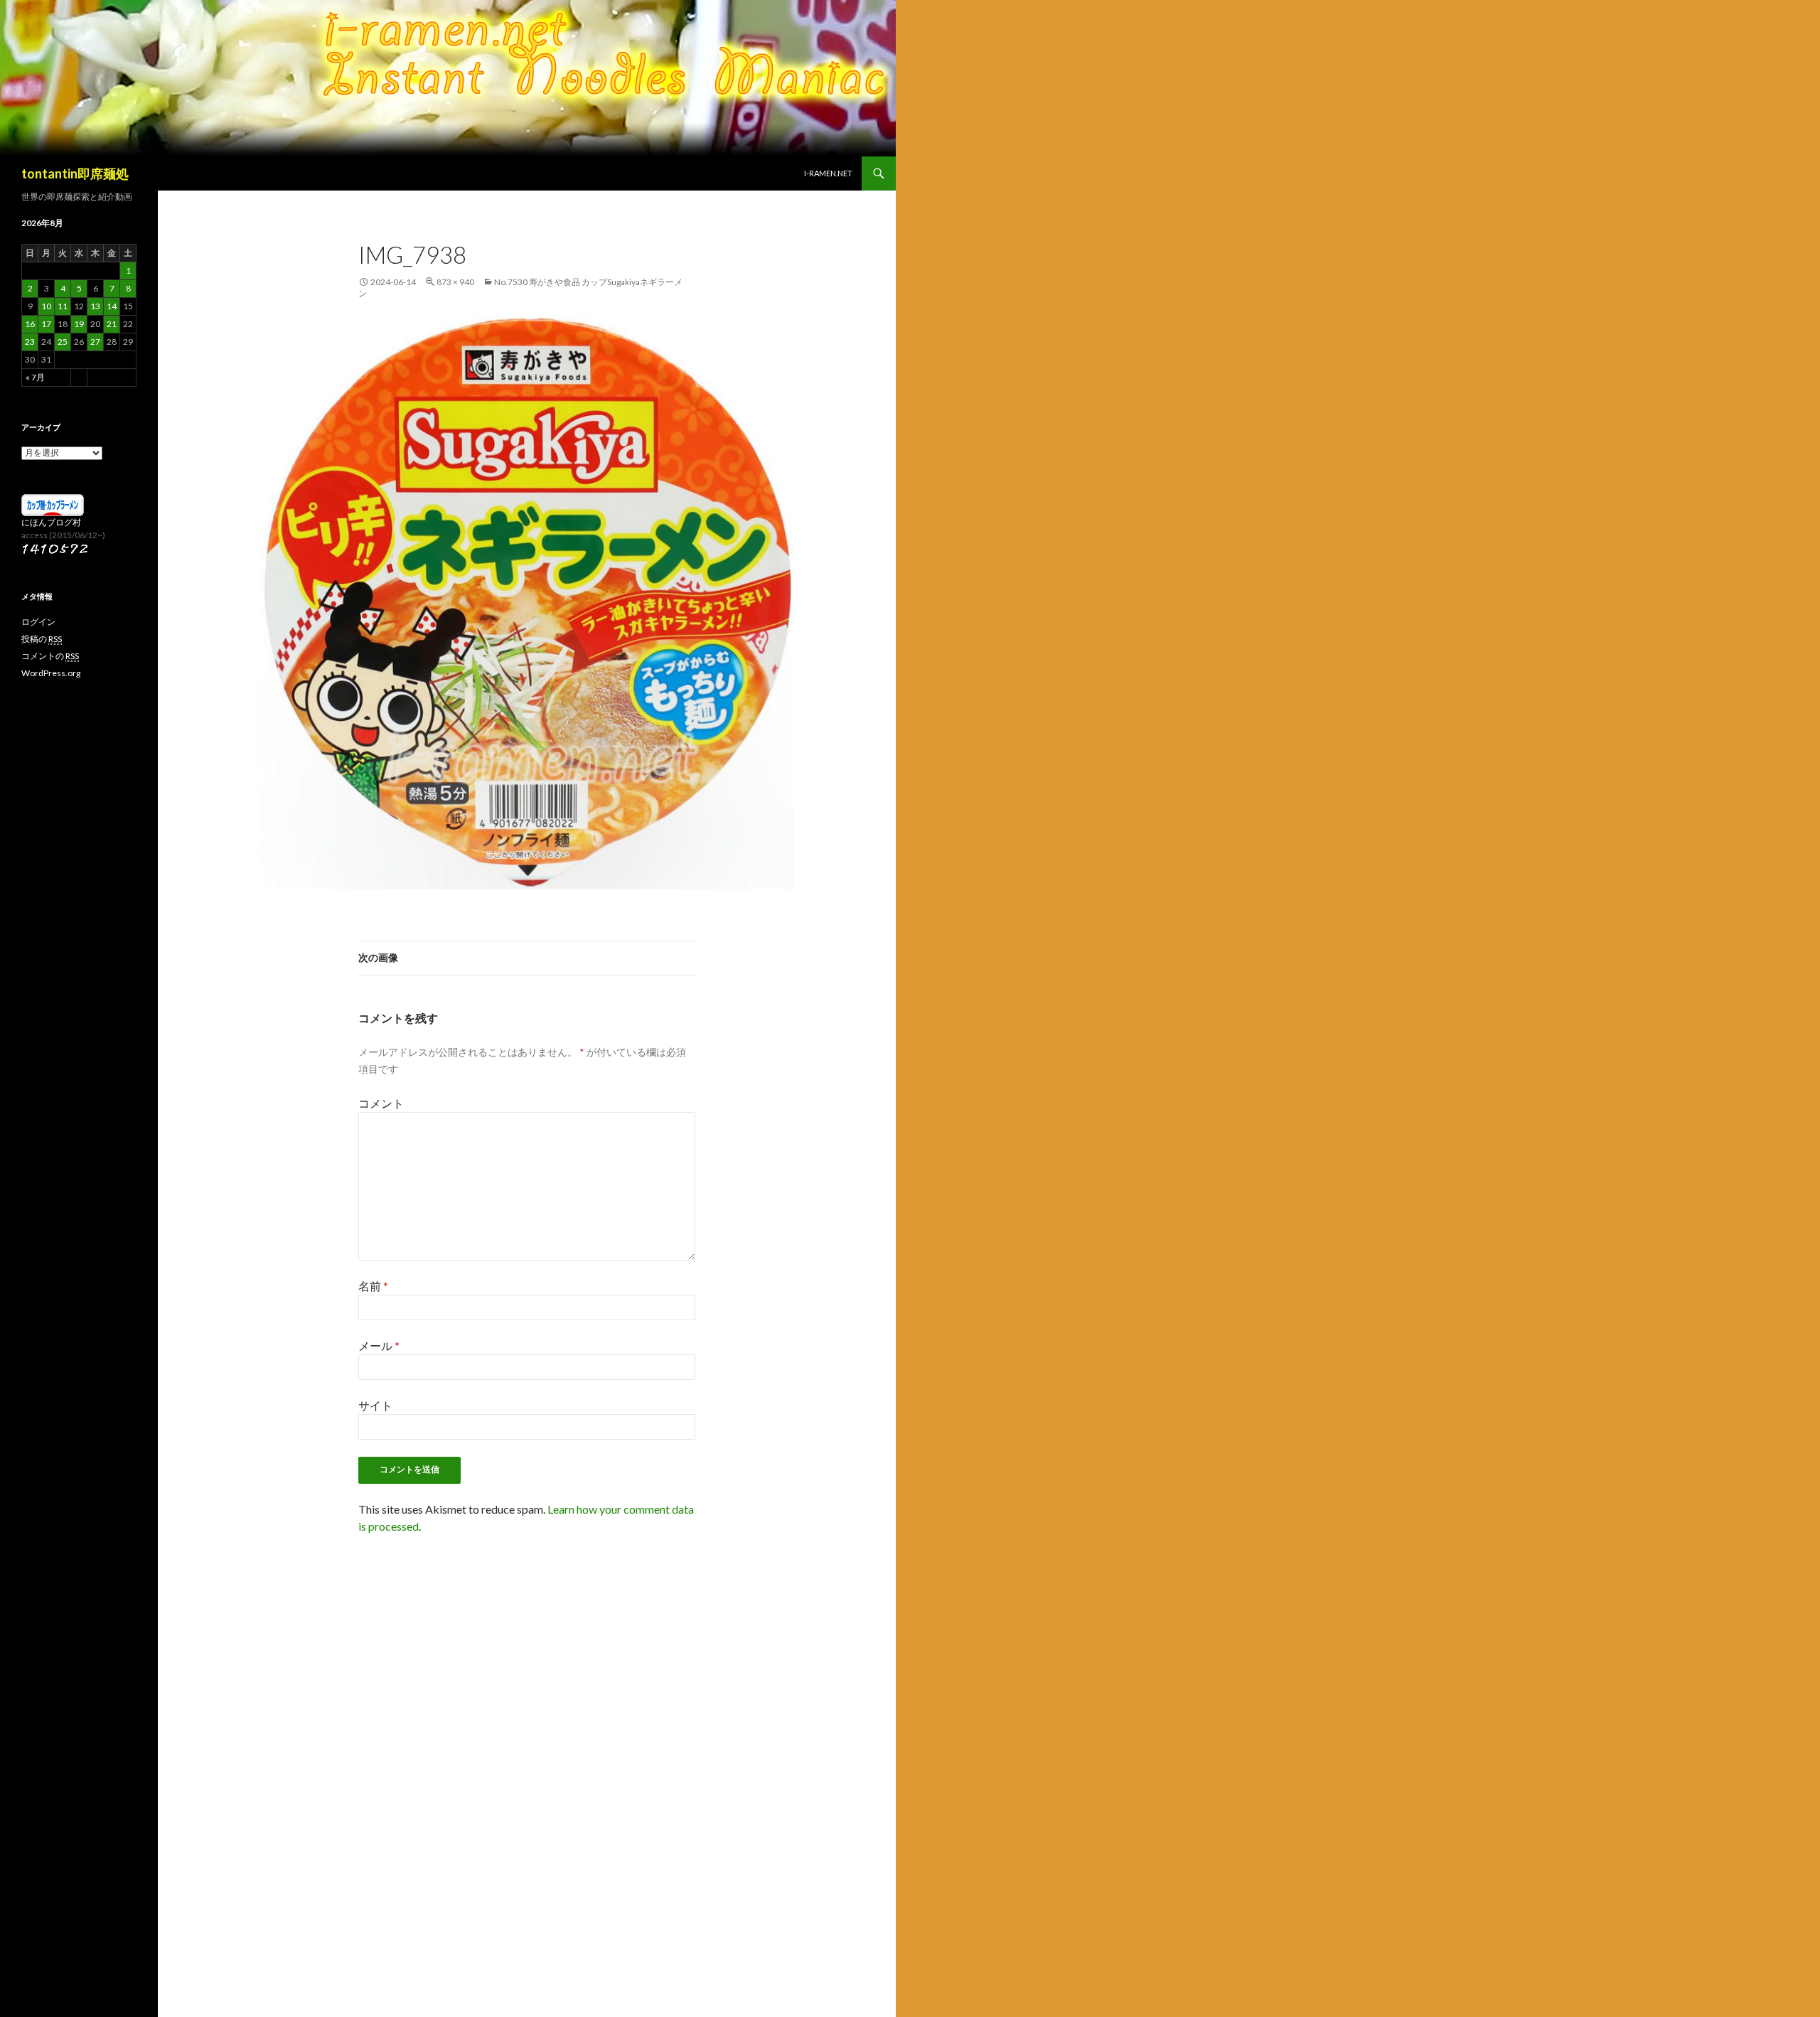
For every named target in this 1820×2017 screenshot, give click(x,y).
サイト (375, 1405)
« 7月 (35, 377)
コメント (381, 1103)
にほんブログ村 (51, 522)
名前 (373, 1286)
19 (79, 324)
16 (30, 324)
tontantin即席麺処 (75, 173)
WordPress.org (51, 673)
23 (30, 342)
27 (95, 342)
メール (379, 1345)
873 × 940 (455, 282)
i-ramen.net (828, 173)
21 (112, 324)
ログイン (38, 622)
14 (112, 306)
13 (95, 306)
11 (63, 306)
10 (46, 306)
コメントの (50, 656)
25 (63, 342)
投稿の (42, 639)
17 (46, 324)
